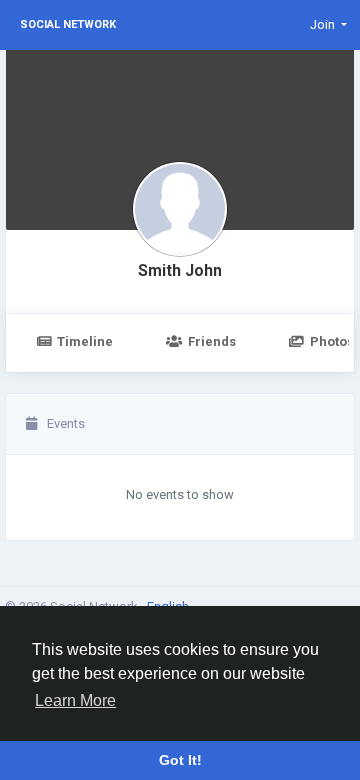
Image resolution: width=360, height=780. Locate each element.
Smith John (180, 271)
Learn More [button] (75, 700)
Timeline (85, 341)
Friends (212, 341)
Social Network (68, 24)
